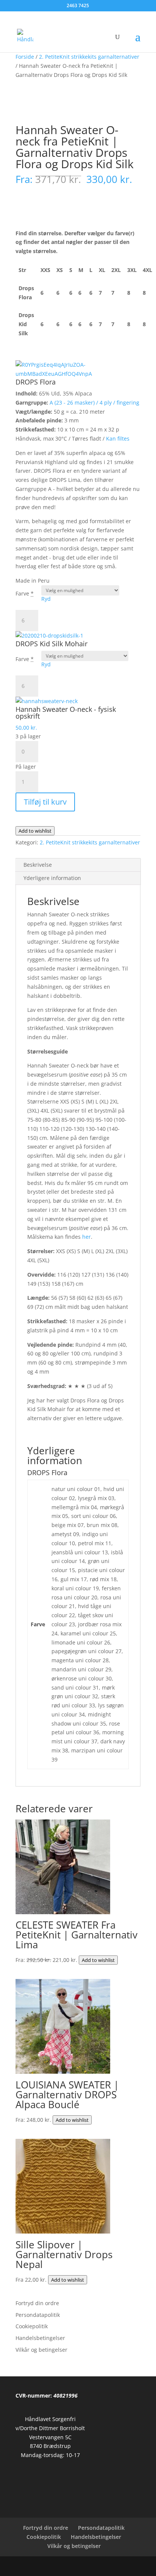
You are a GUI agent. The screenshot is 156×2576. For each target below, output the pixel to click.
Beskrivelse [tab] (38, 865)
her (87, 1237)
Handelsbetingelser (40, 2338)
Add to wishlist (35, 831)
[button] (78, 374)
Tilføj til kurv (45, 802)
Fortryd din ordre (37, 2303)
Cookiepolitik (32, 2326)
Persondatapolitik (38, 2315)
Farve (25, 593)
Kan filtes (118, 438)
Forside (25, 57)
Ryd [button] (46, 599)
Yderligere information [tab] (52, 878)
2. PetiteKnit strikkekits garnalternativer (89, 57)
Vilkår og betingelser (41, 2350)
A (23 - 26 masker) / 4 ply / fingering (94, 402)
